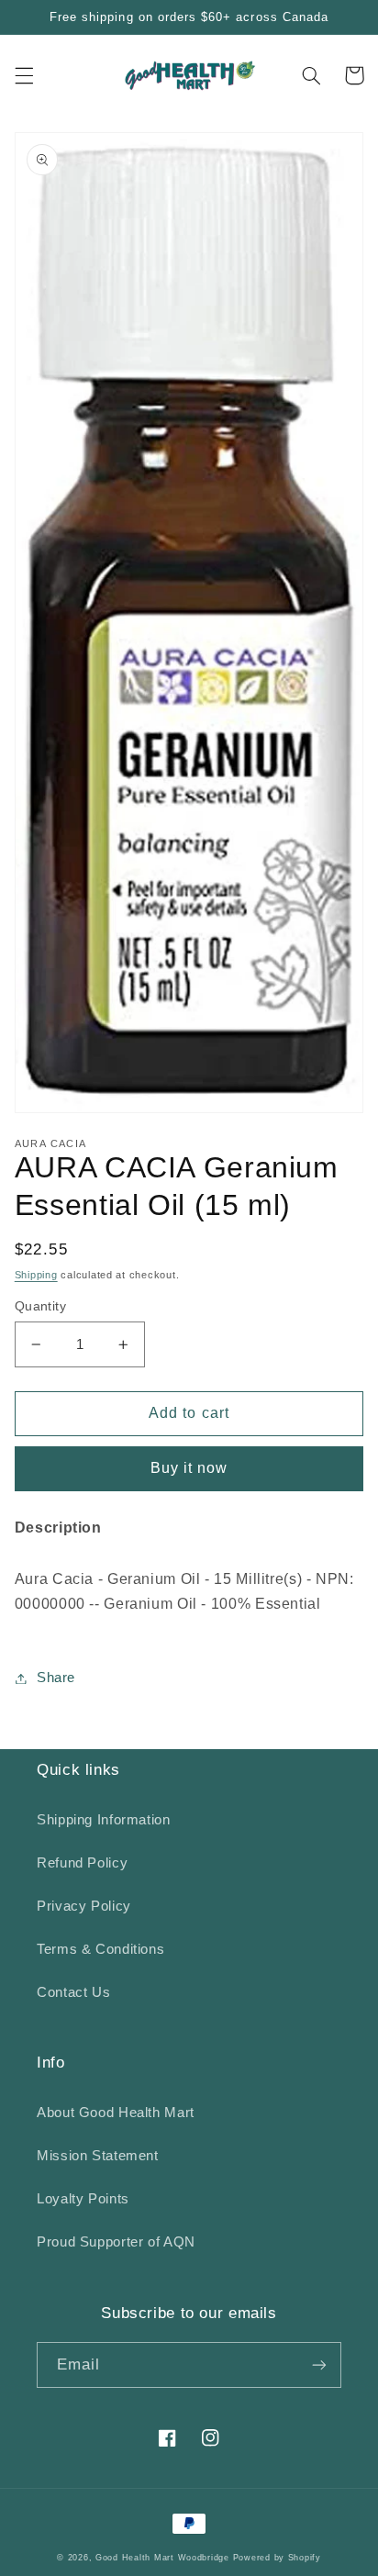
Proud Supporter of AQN (116, 2242)
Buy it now (189, 1468)
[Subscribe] (319, 2364)
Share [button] (56, 1678)
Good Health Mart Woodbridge (162, 2558)
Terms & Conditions (100, 1949)
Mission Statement (98, 2156)
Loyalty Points (83, 2199)
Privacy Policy (84, 1906)
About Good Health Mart (116, 2113)
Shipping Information (104, 1820)
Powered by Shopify (277, 2558)
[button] (24, 75)
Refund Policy (82, 1863)
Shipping (36, 1275)
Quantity (40, 1306)
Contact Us (73, 1992)
